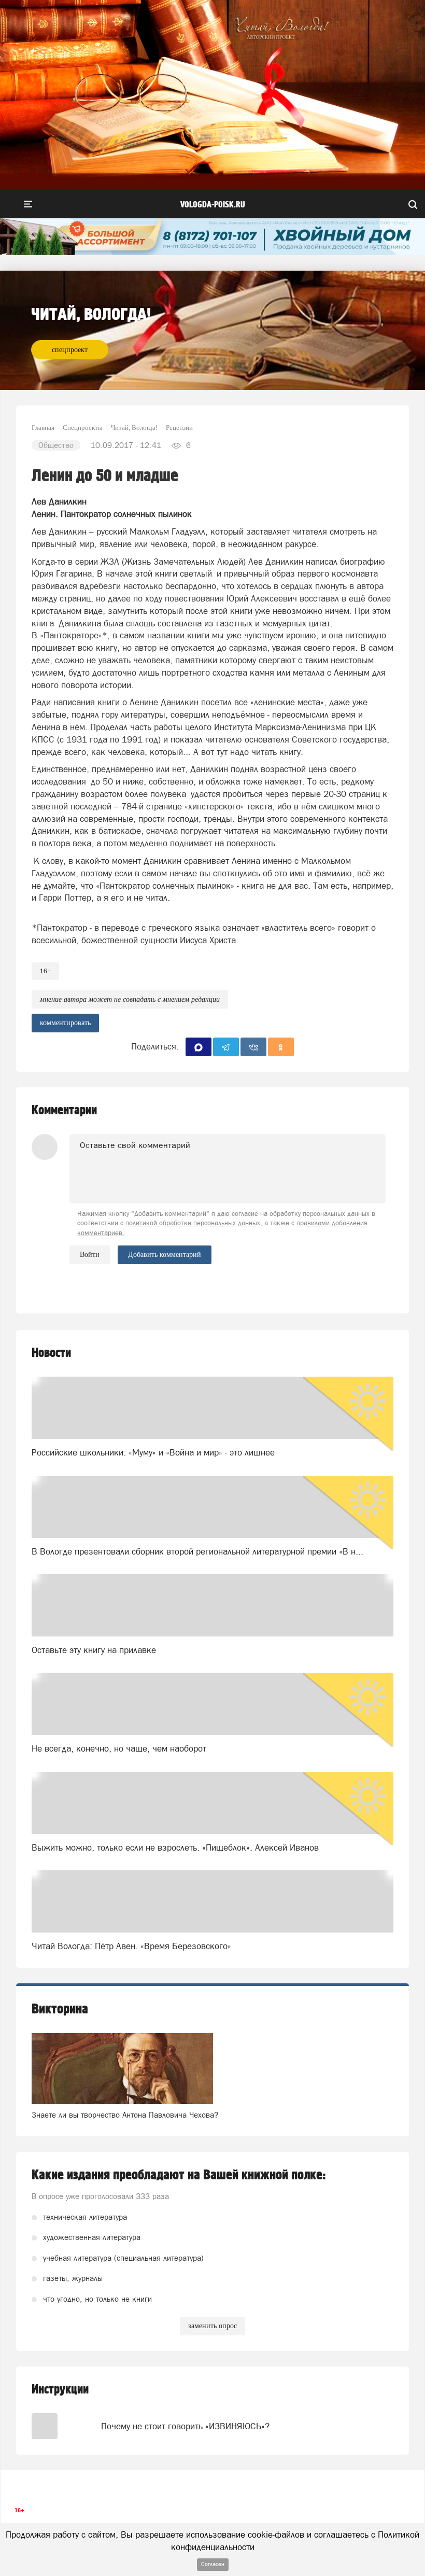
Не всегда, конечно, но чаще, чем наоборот (119, 1748)
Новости (51, 1353)
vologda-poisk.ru (213, 205)
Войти (90, 1255)
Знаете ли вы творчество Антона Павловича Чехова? (125, 2115)
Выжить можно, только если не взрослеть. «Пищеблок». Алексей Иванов (175, 1847)
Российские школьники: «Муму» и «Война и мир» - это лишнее (153, 1452)
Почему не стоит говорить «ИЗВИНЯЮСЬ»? (185, 2426)
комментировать (65, 1023)
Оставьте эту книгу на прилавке (94, 1650)
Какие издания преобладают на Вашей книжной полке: (179, 2175)
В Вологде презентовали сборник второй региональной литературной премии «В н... (197, 1551)
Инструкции (60, 2390)
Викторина (60, 2009)
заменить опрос (212, 2326)
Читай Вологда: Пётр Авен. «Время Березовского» (131, 1946)
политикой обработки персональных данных (193, 1223)
